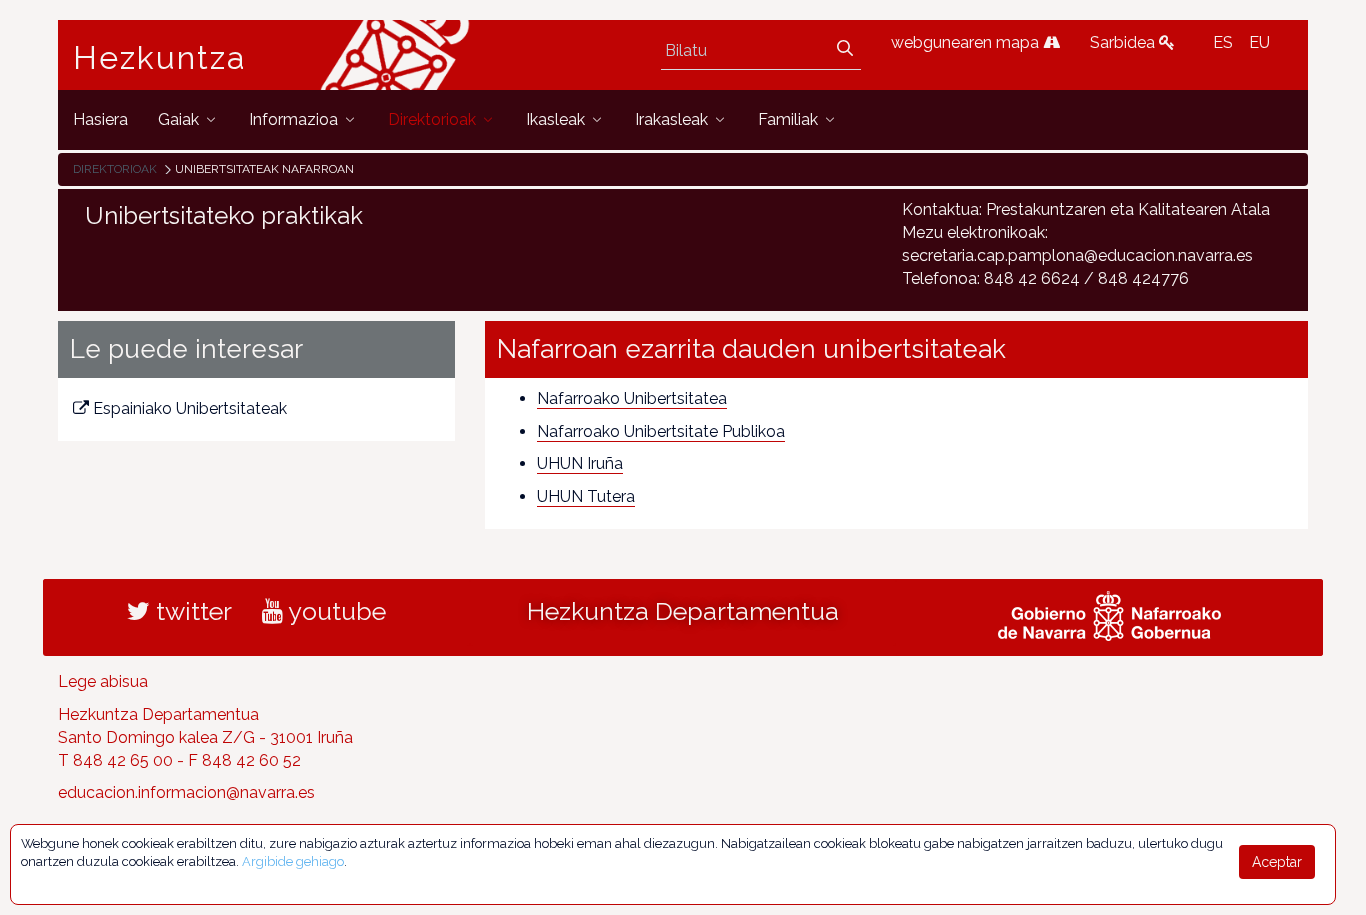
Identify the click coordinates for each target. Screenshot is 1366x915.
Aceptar (1277, 862)
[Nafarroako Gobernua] (1109, 614)
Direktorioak (115, 169)
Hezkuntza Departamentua (683, 611)
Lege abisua (103, 681)
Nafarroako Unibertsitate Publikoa (661, 431)
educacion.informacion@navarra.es (186, 792)
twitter (191, 611)
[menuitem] (100, 119)
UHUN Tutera (586, 496)
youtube (334, 611)
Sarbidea (1124, 42)
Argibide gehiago (293, 861)
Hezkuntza (160, 58)
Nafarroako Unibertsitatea (632, 398)
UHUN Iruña (580, 463)
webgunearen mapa (967, 42)
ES (1223, 42)
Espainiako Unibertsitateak (190, 408)
